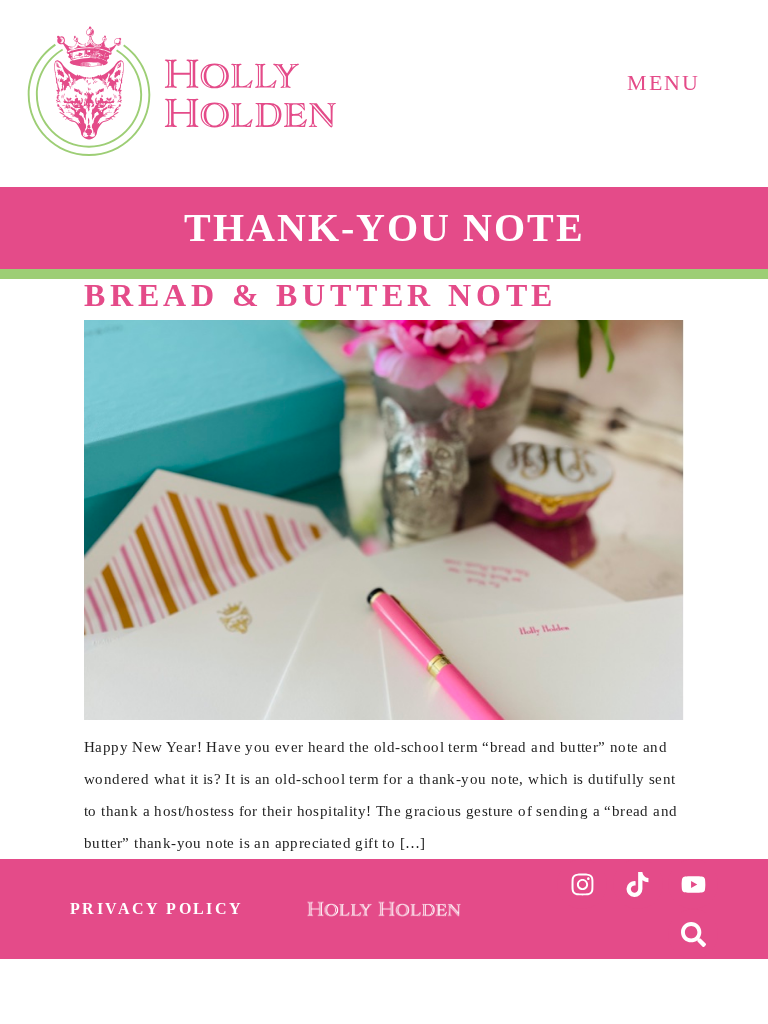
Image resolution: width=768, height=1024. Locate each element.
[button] (665, 64)
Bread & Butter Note (320, 295)
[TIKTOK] (638, 884)
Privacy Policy (157, 908)
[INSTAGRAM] (582, 884)
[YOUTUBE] (693, 884)
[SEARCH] (693, 934)
